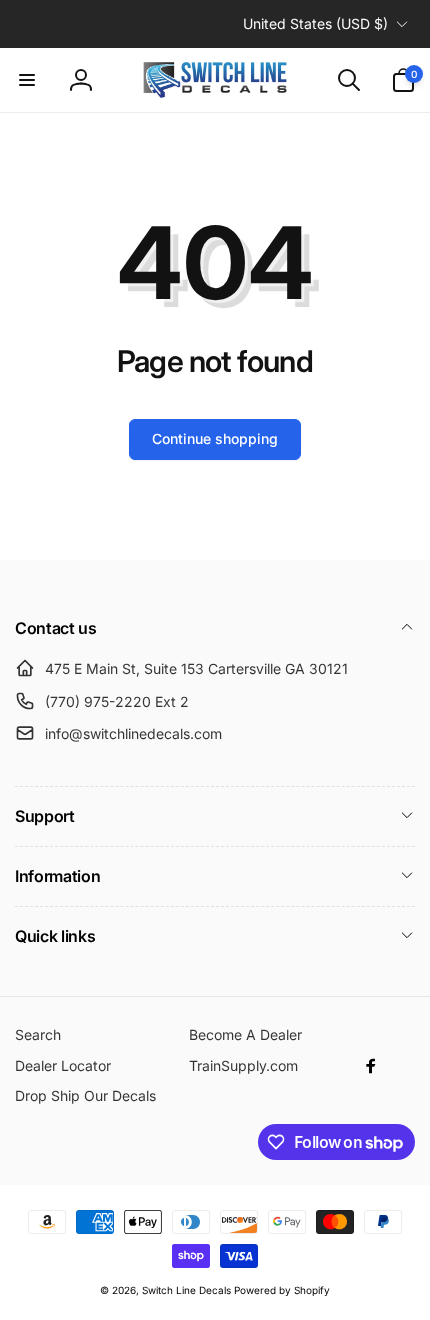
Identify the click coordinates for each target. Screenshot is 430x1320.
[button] (27, 80)
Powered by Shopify (282, 1290)
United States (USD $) (315, 23)
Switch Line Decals (186, 1290)
